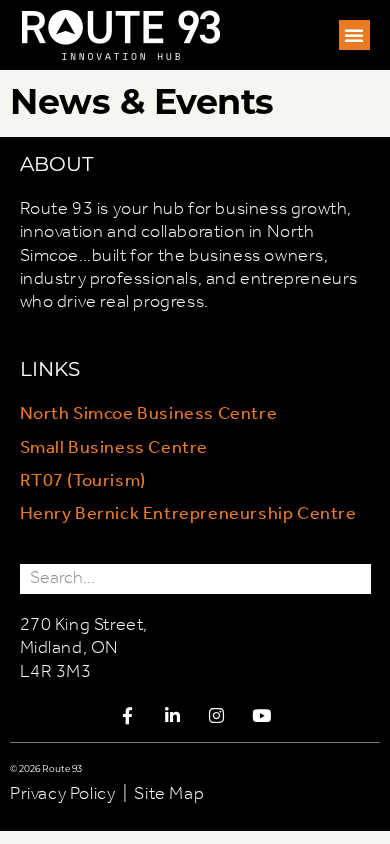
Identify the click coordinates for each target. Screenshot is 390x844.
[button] (354, 35)
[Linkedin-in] (173, 715)
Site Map (169, 794)
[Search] (356, 578)
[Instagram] (217, 715)
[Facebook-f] (128, 715)
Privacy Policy (62, 794)
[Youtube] (262, 715)
